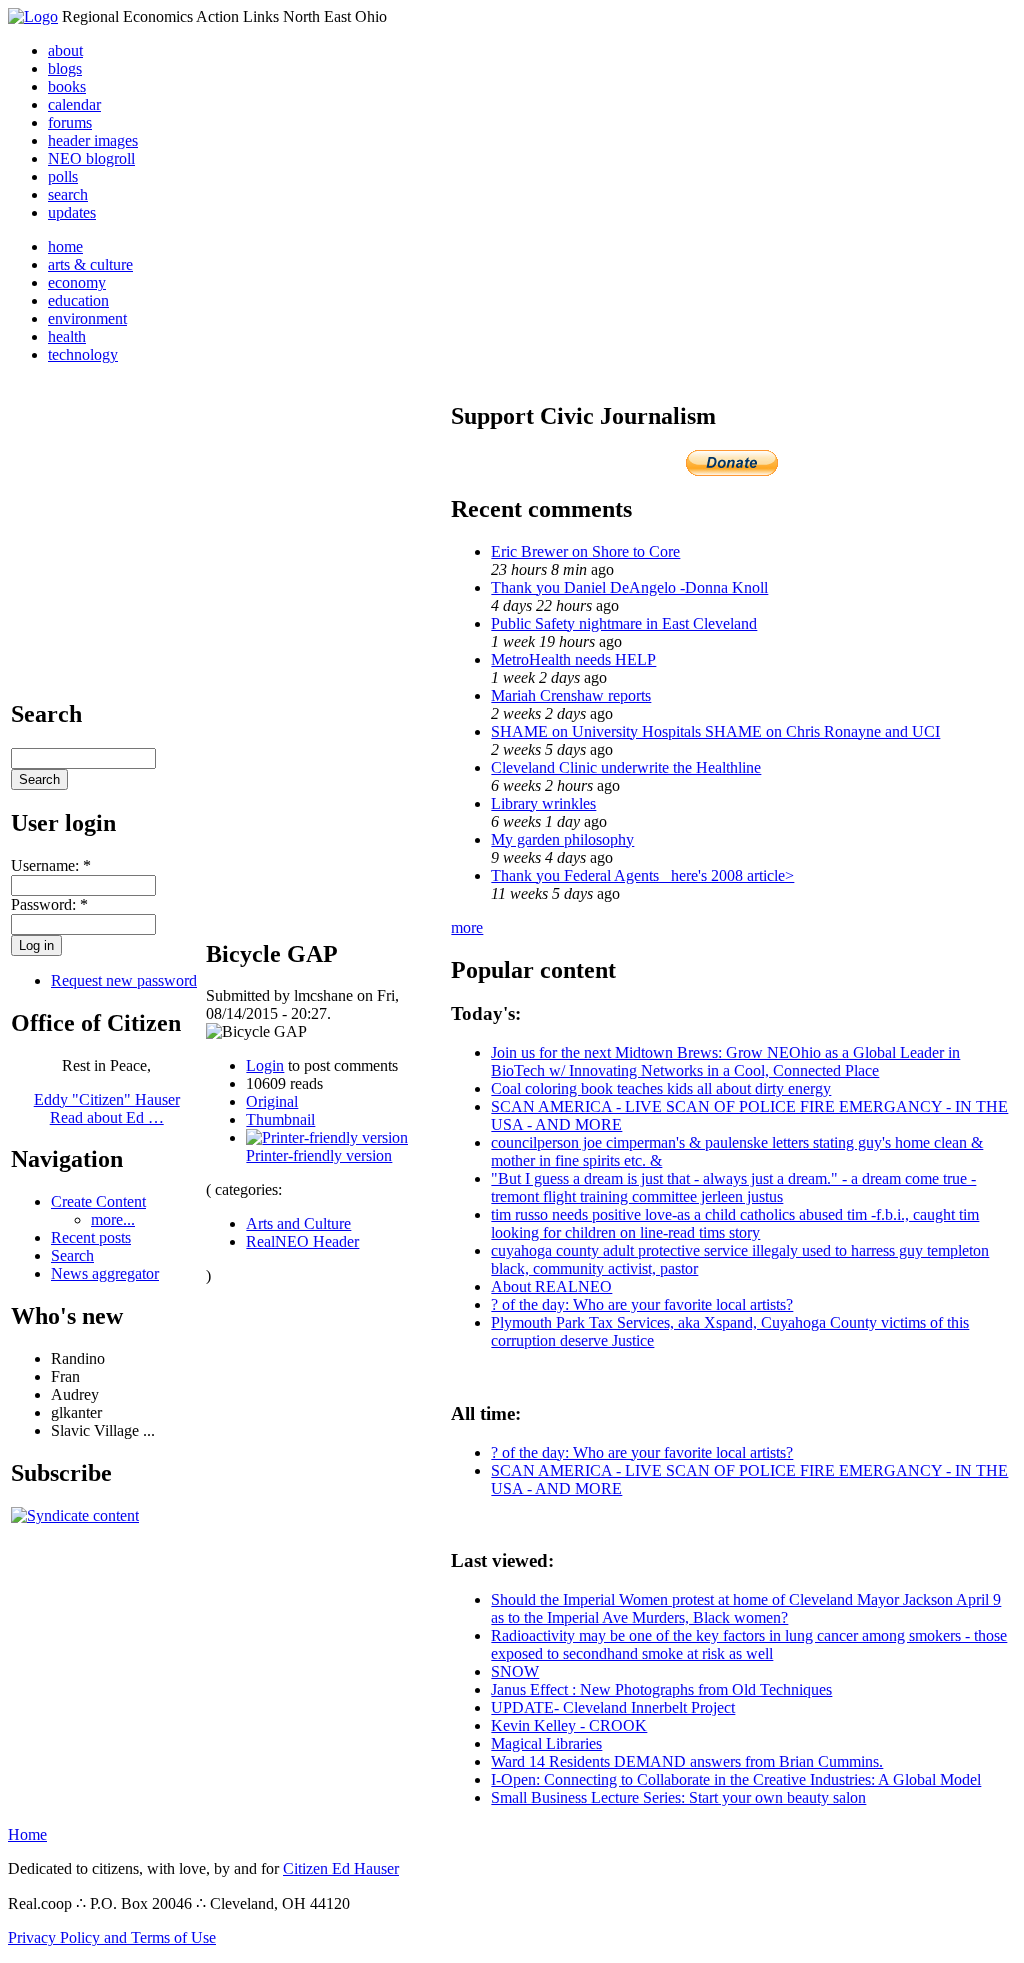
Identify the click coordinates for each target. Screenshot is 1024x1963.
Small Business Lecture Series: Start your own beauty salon (678, 1797)
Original (272, 1101)
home (65, 246)
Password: (49, 904)
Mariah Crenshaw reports (571, 695)
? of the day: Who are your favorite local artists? (642, 1304)
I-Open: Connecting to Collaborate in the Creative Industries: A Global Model (736, 1779)
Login (265, 1065)
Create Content (98, 1201)
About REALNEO (551, 1286)
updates (72, 212)
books (67, 86)
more (467, 927)
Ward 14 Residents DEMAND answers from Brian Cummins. (687, 1761)
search (68, 194)
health (67, 336)
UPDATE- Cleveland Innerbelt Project (613, 1707)
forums (70, 122)
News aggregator (105, 1273)
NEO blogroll (91, 158)
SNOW (515, 1671)
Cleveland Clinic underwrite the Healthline (626, 767)
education (78, 300)
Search (72, 1255)
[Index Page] (33, 16)
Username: (51, 865)
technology (83, 354)
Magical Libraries (546, 1743)
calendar (74, 104)
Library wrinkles (543, 803)
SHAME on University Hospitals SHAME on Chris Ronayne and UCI (715, 731)
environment (87, 318)
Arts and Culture (298, 1223)
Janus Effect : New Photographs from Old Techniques (661, 1689)
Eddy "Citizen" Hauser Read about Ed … (107, 1108)
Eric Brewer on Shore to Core (585, 551)
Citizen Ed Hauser (341, 1868)
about (65, 50)
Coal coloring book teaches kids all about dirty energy (661, 1088)
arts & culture (90, 264)
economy (77, 282)
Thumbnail (280, 1119)
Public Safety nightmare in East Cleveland (624, 623)
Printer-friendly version (319, 1155)
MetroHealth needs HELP (573, 659)
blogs (65, 68)
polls (63, 176)
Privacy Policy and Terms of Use (112, 1937)
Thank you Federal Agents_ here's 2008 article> (642, 875)
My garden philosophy (562, 839)
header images (93, 140)
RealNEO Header (302, 1241)
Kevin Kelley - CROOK (569, 1725)
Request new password (124, 980)
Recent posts (91, 1237)
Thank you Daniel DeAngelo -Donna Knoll (629, 587)
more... (113, 1219)
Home (27, 1834)
